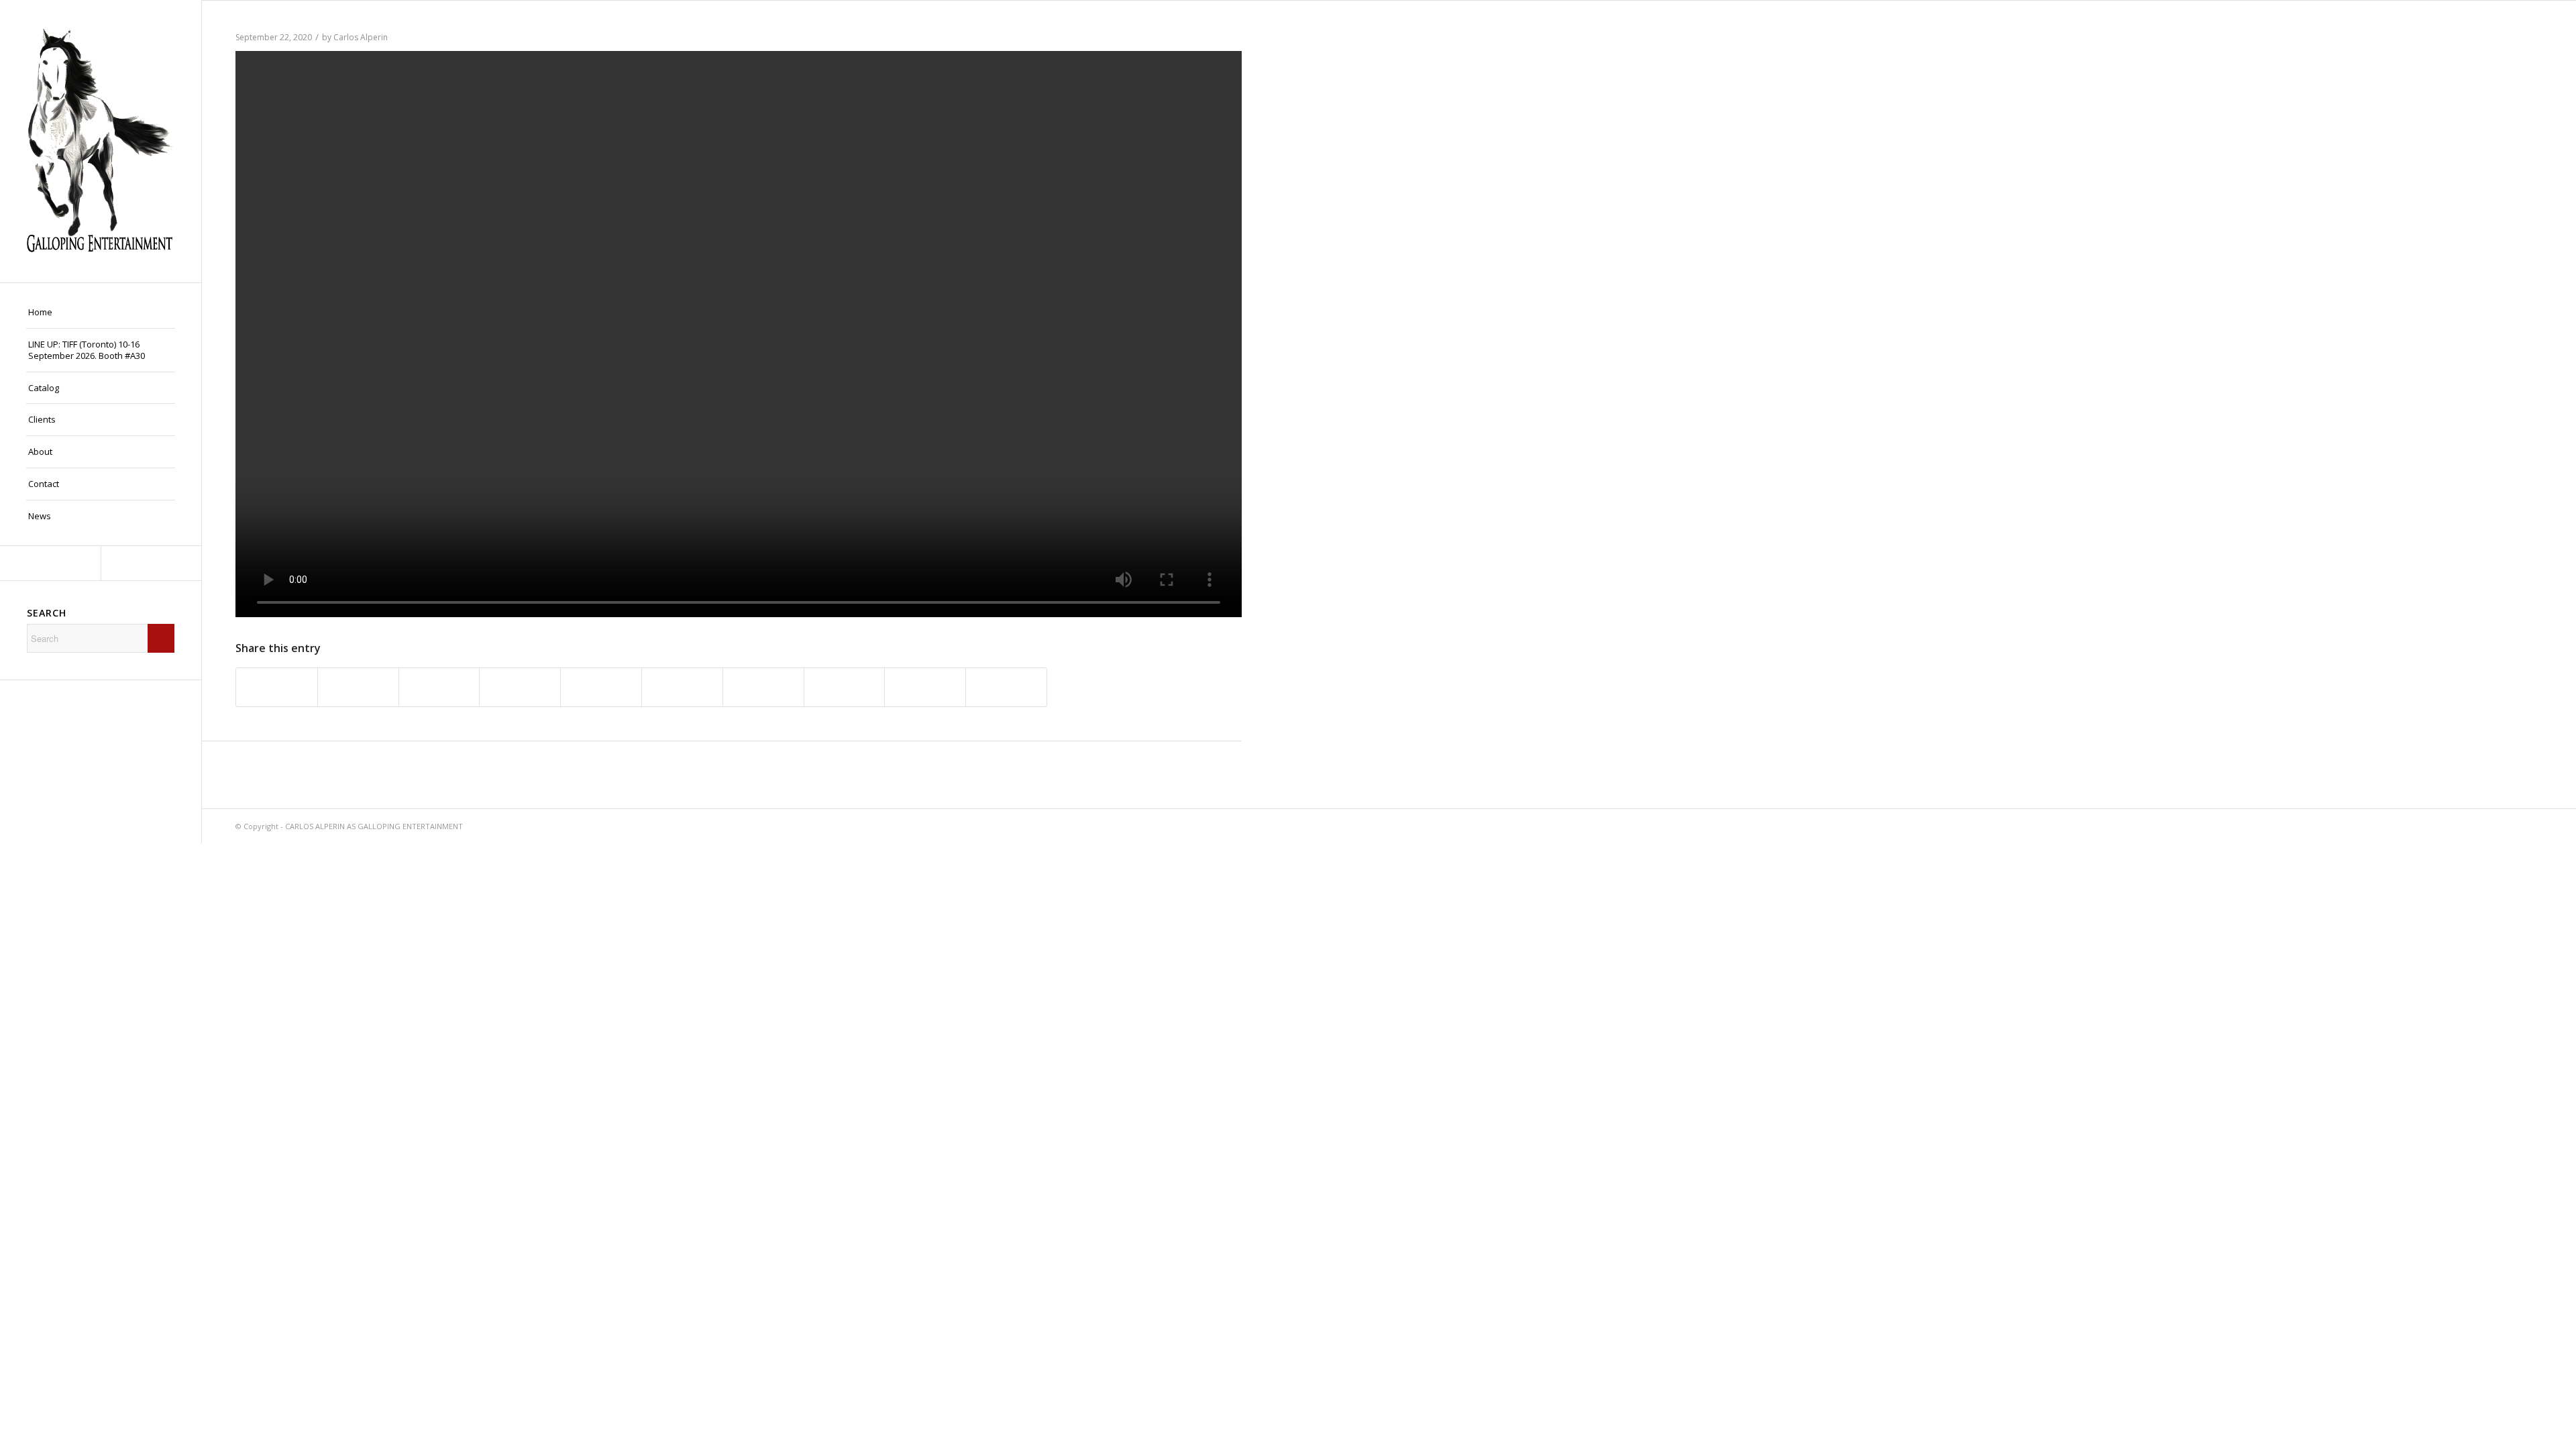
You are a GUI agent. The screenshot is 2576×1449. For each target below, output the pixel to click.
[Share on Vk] (845, 687)
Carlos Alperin (361, 37)
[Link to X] (151, 563)
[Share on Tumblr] (763, 687)
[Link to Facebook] (50, 563)
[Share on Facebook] (277, 687)
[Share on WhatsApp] (520, 687)
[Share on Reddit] (925, 687)
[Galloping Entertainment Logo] (101, 141)
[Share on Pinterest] (601, 687)
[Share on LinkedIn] (682, 687)
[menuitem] (101, 313)
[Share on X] (358, 687)
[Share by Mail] (1006, 687)
